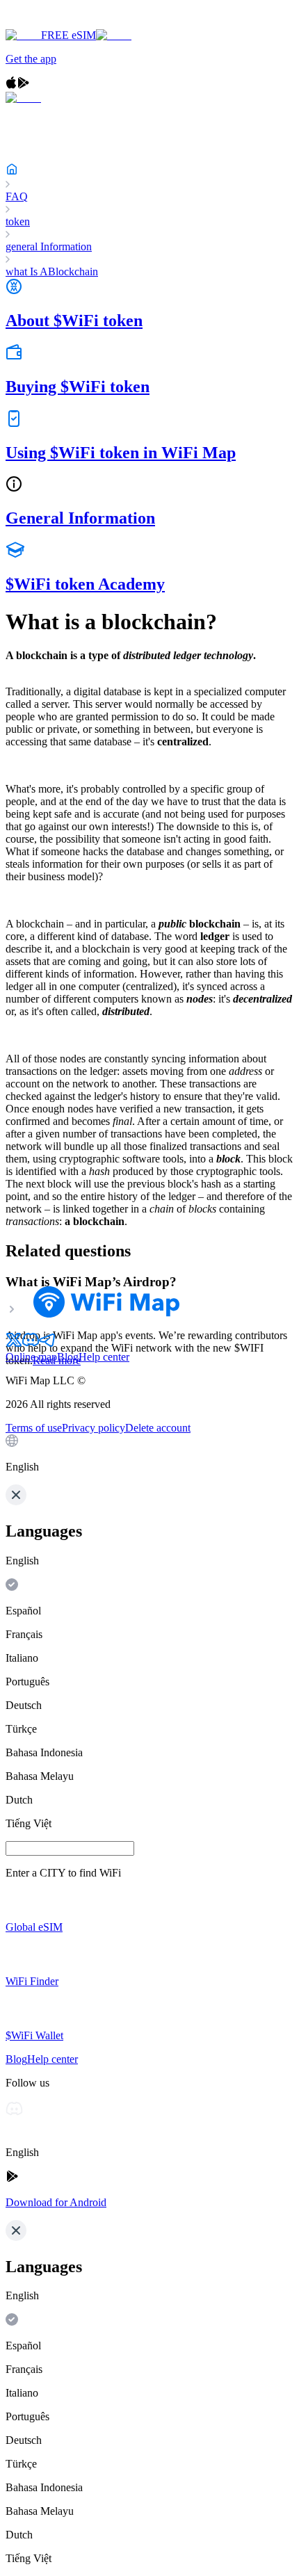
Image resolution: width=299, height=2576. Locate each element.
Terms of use (34, 1428)
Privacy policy (94, 1428)
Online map (31, 1357)
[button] (149, 1454)
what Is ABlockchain (52, 272)
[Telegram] (47, 1344)
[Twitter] (14, 1344)
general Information (49, 246)
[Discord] (31, 1344)
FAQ (17, 196)
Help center (104, 1357)
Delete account (158, 1428)
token (18, 221)
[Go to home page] (54, 23)
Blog (68, 1357)
